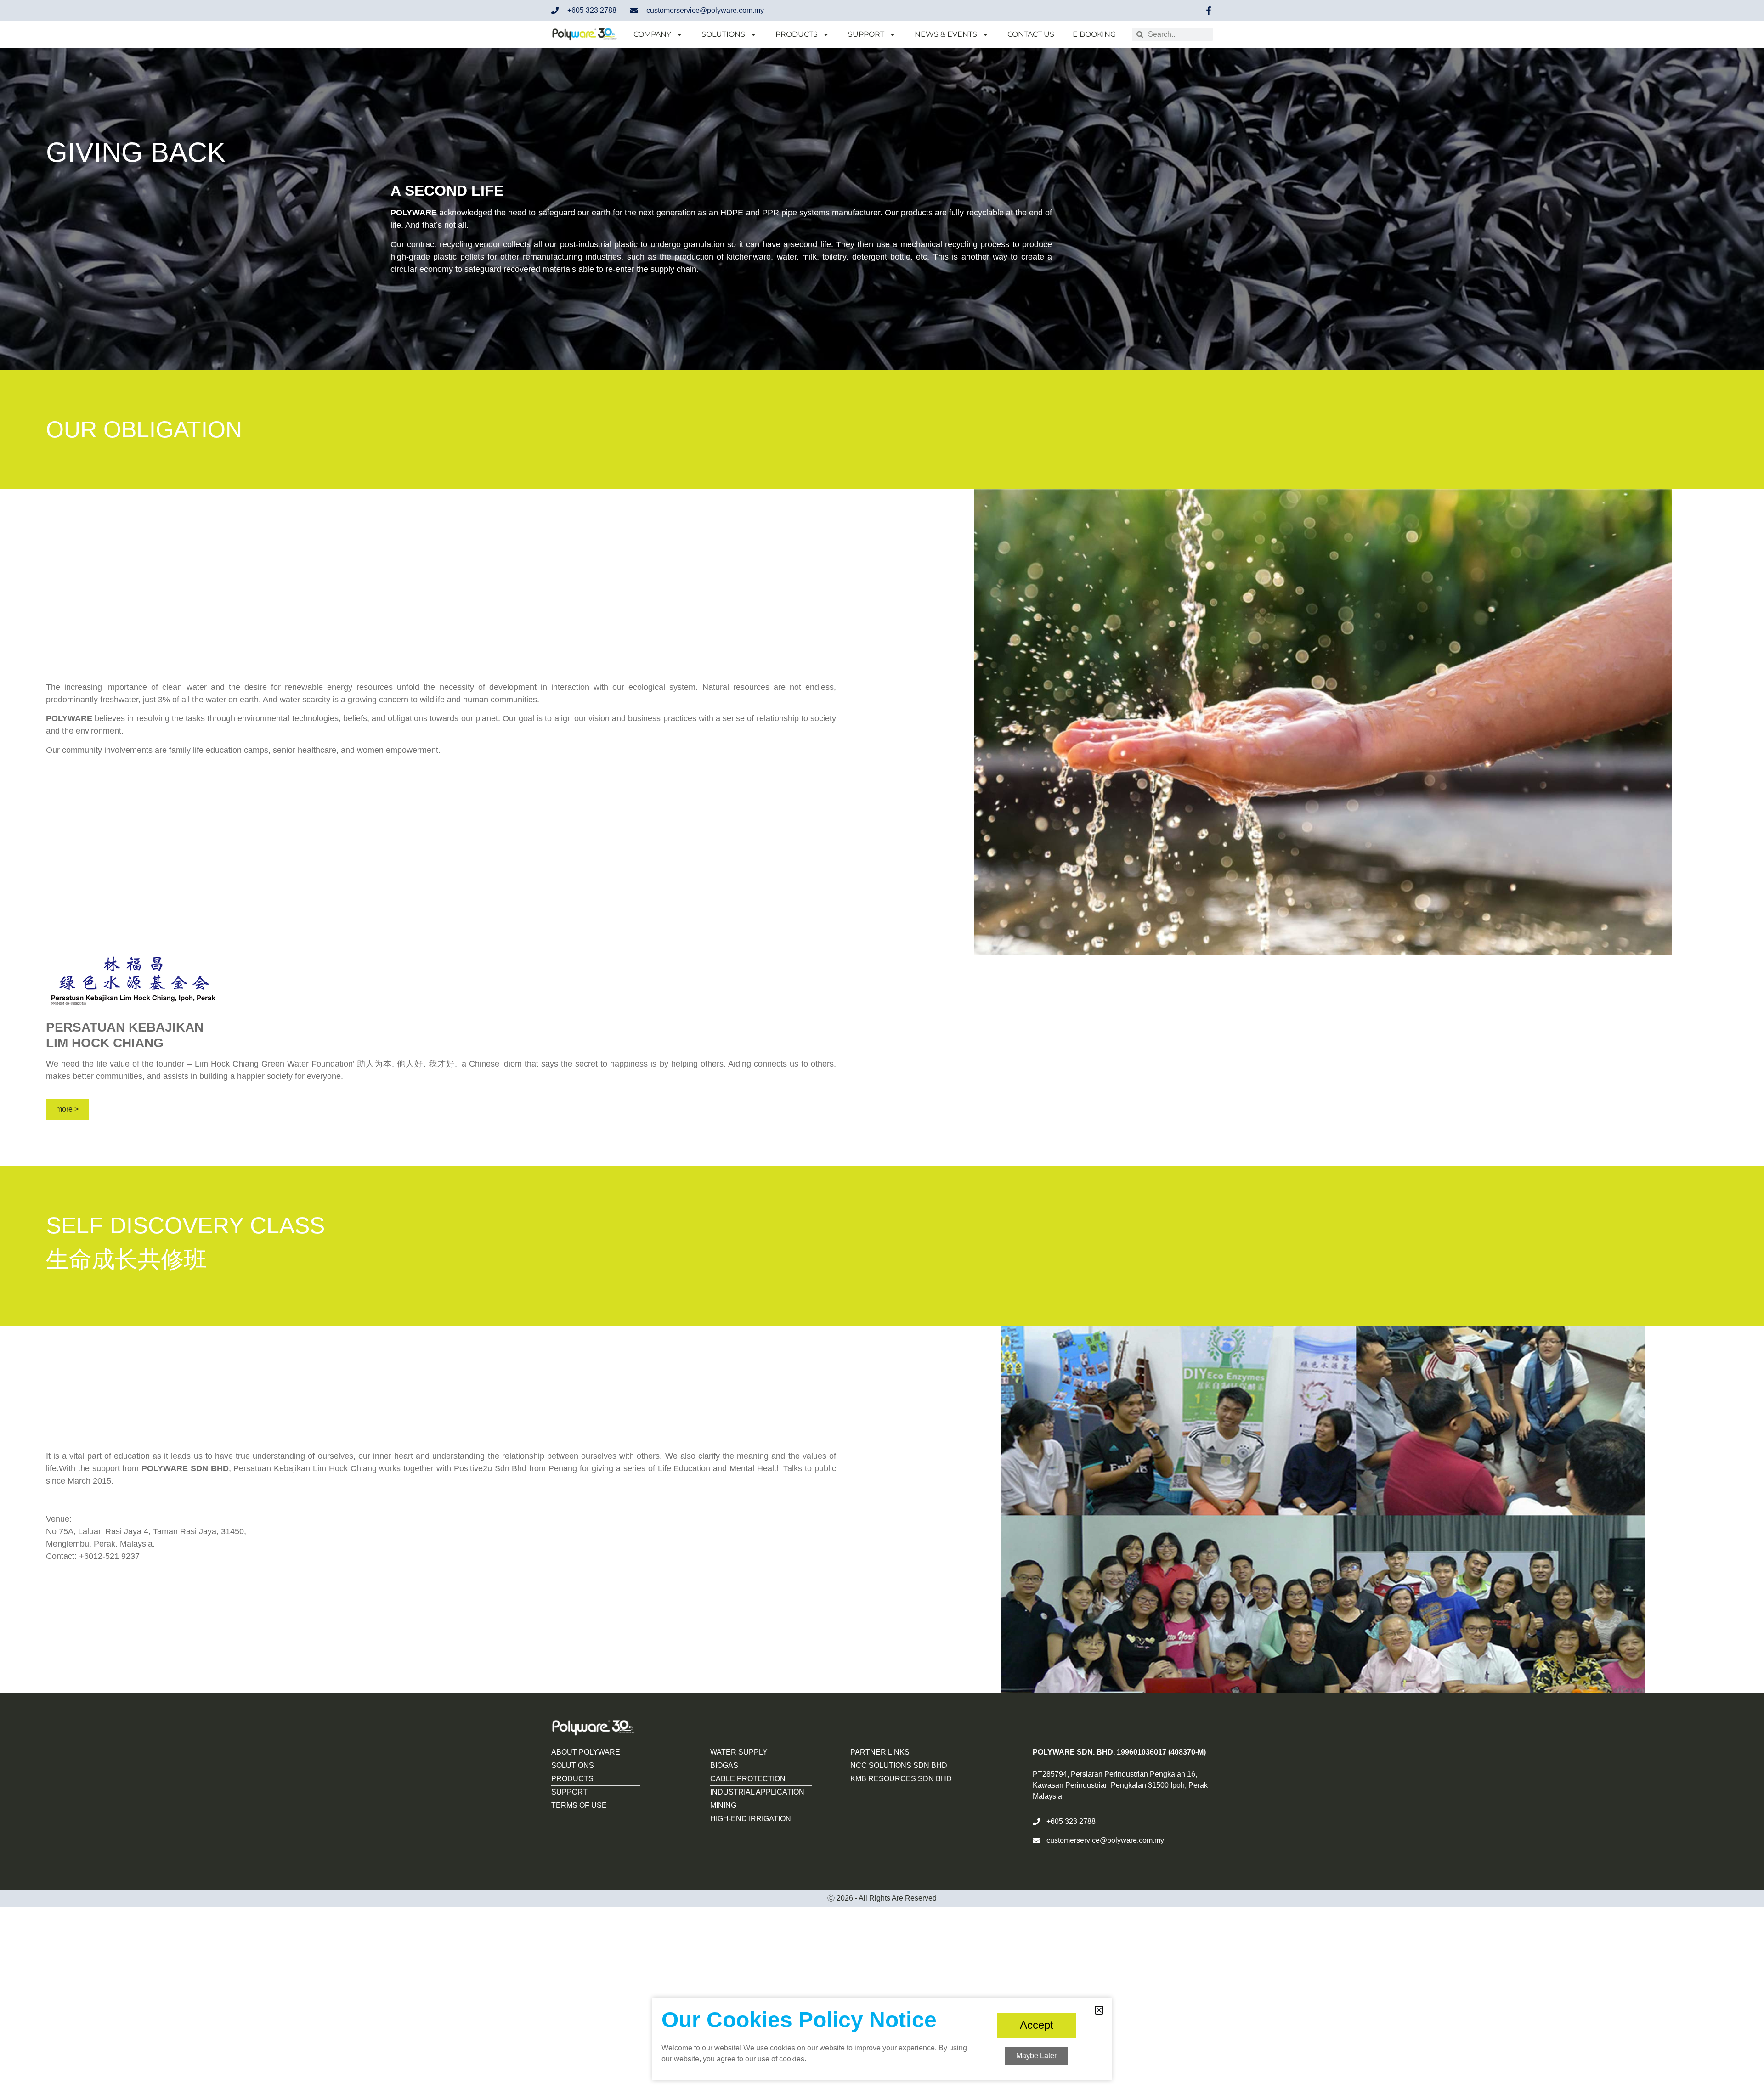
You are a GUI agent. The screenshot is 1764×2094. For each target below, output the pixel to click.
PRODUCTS (797, 34)
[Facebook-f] (1209, 11)
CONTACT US (1031, 34)
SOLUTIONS (723, 34)
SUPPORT (866, 34)
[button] (1099, 2010)
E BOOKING (1094, 34)
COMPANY (652, 34)
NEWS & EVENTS (946, 34)
